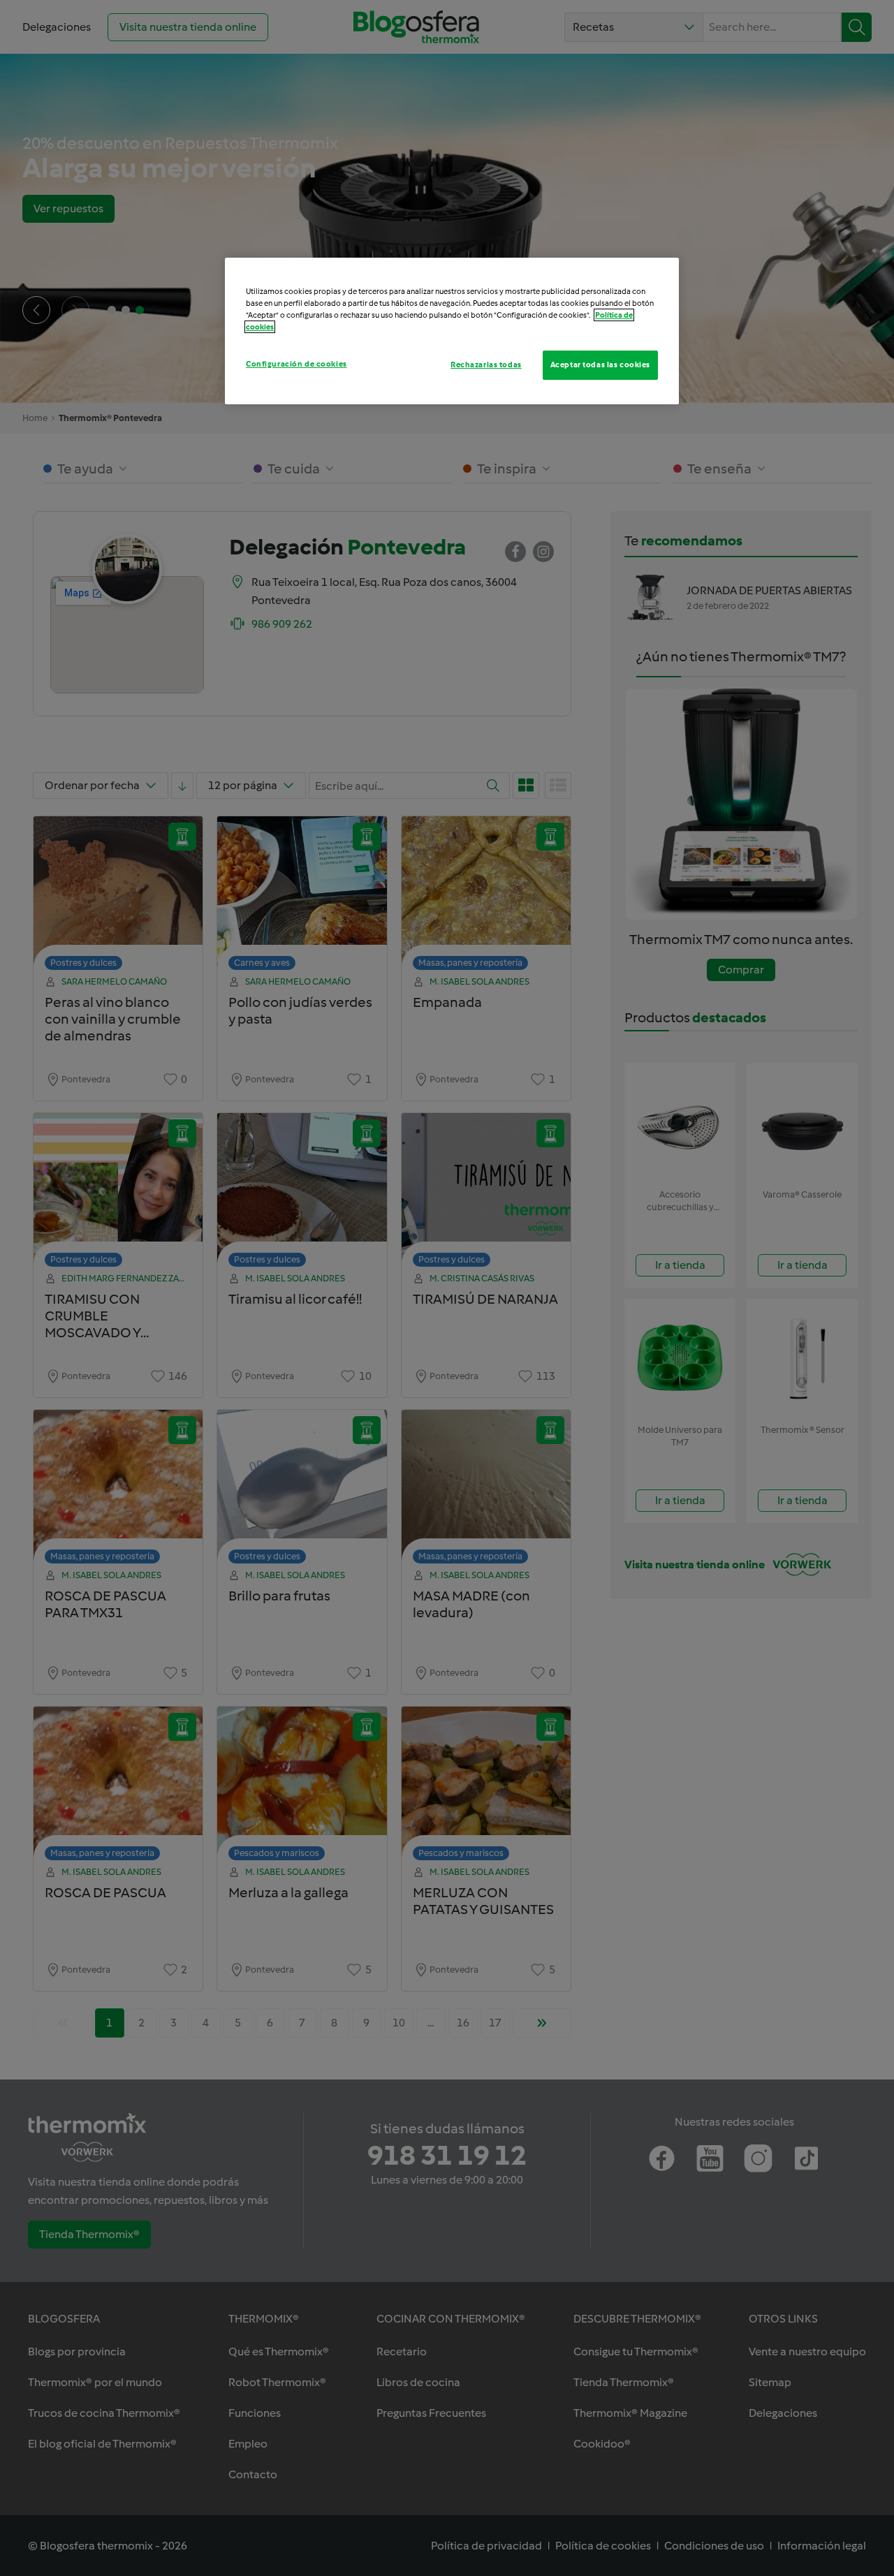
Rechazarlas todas (486, 365)
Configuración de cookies (296, 364)
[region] (452, 331)
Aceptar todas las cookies (600, 365)
